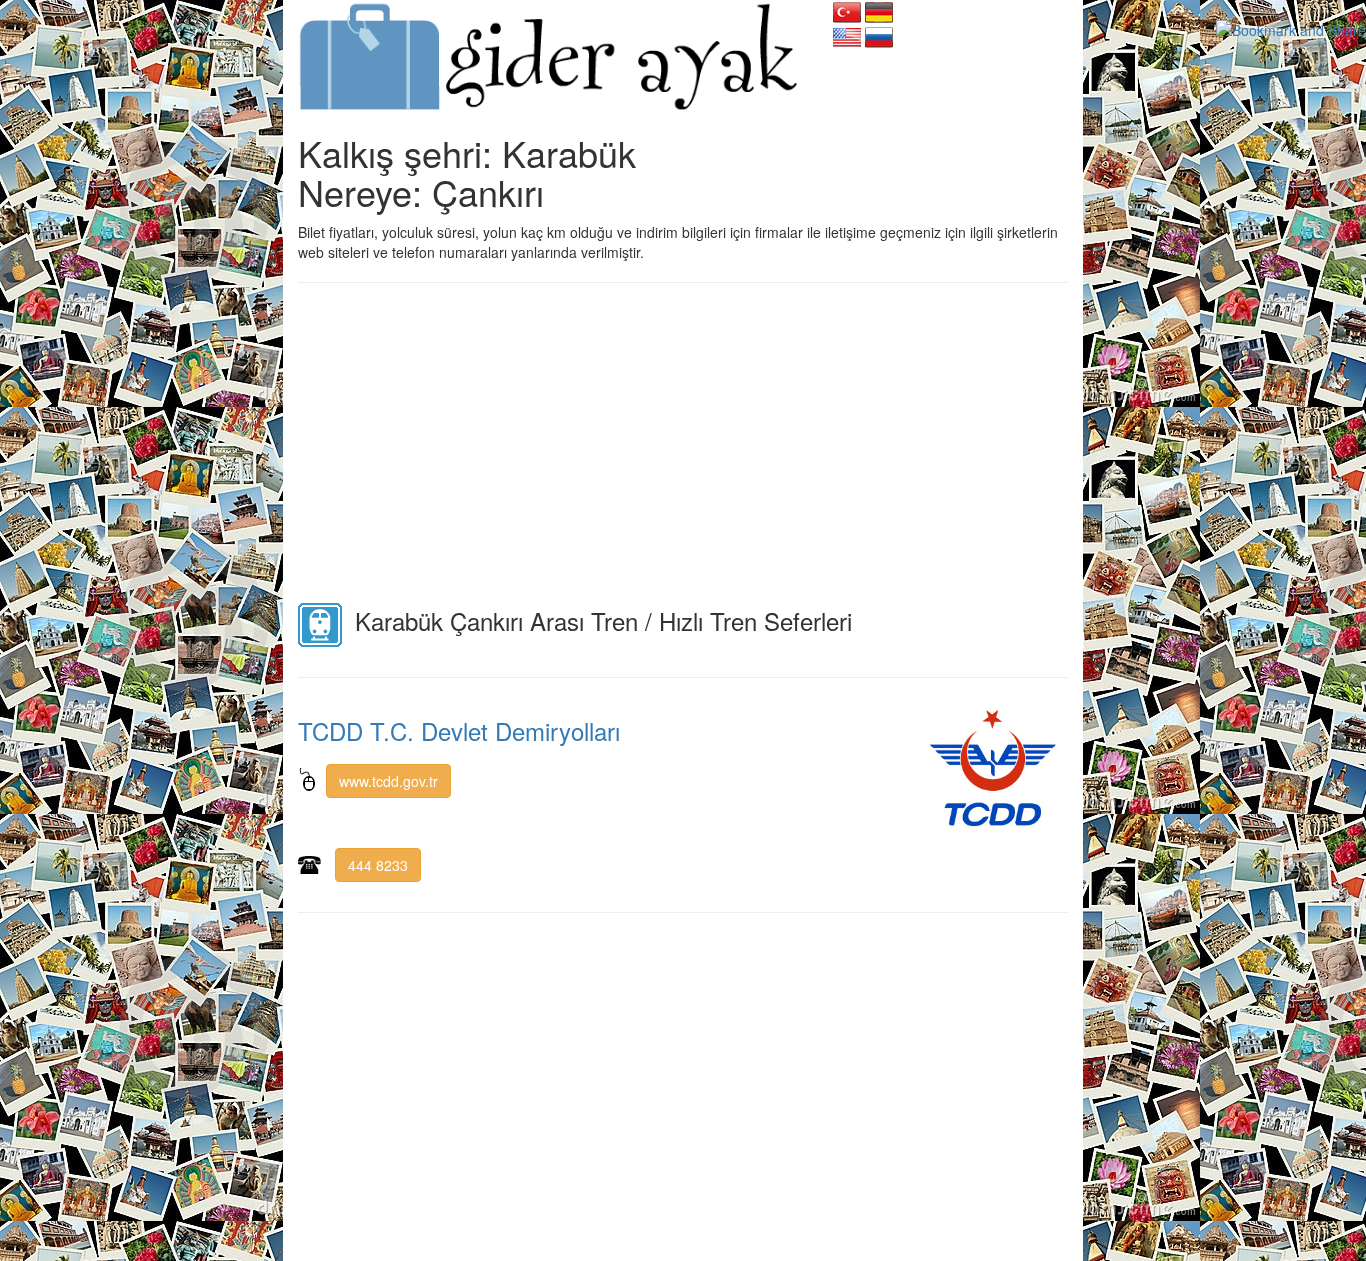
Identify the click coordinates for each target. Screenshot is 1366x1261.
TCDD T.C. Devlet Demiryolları (459, 730)
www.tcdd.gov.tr (388, 781)
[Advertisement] (683, 443)
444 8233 (378, 865)
